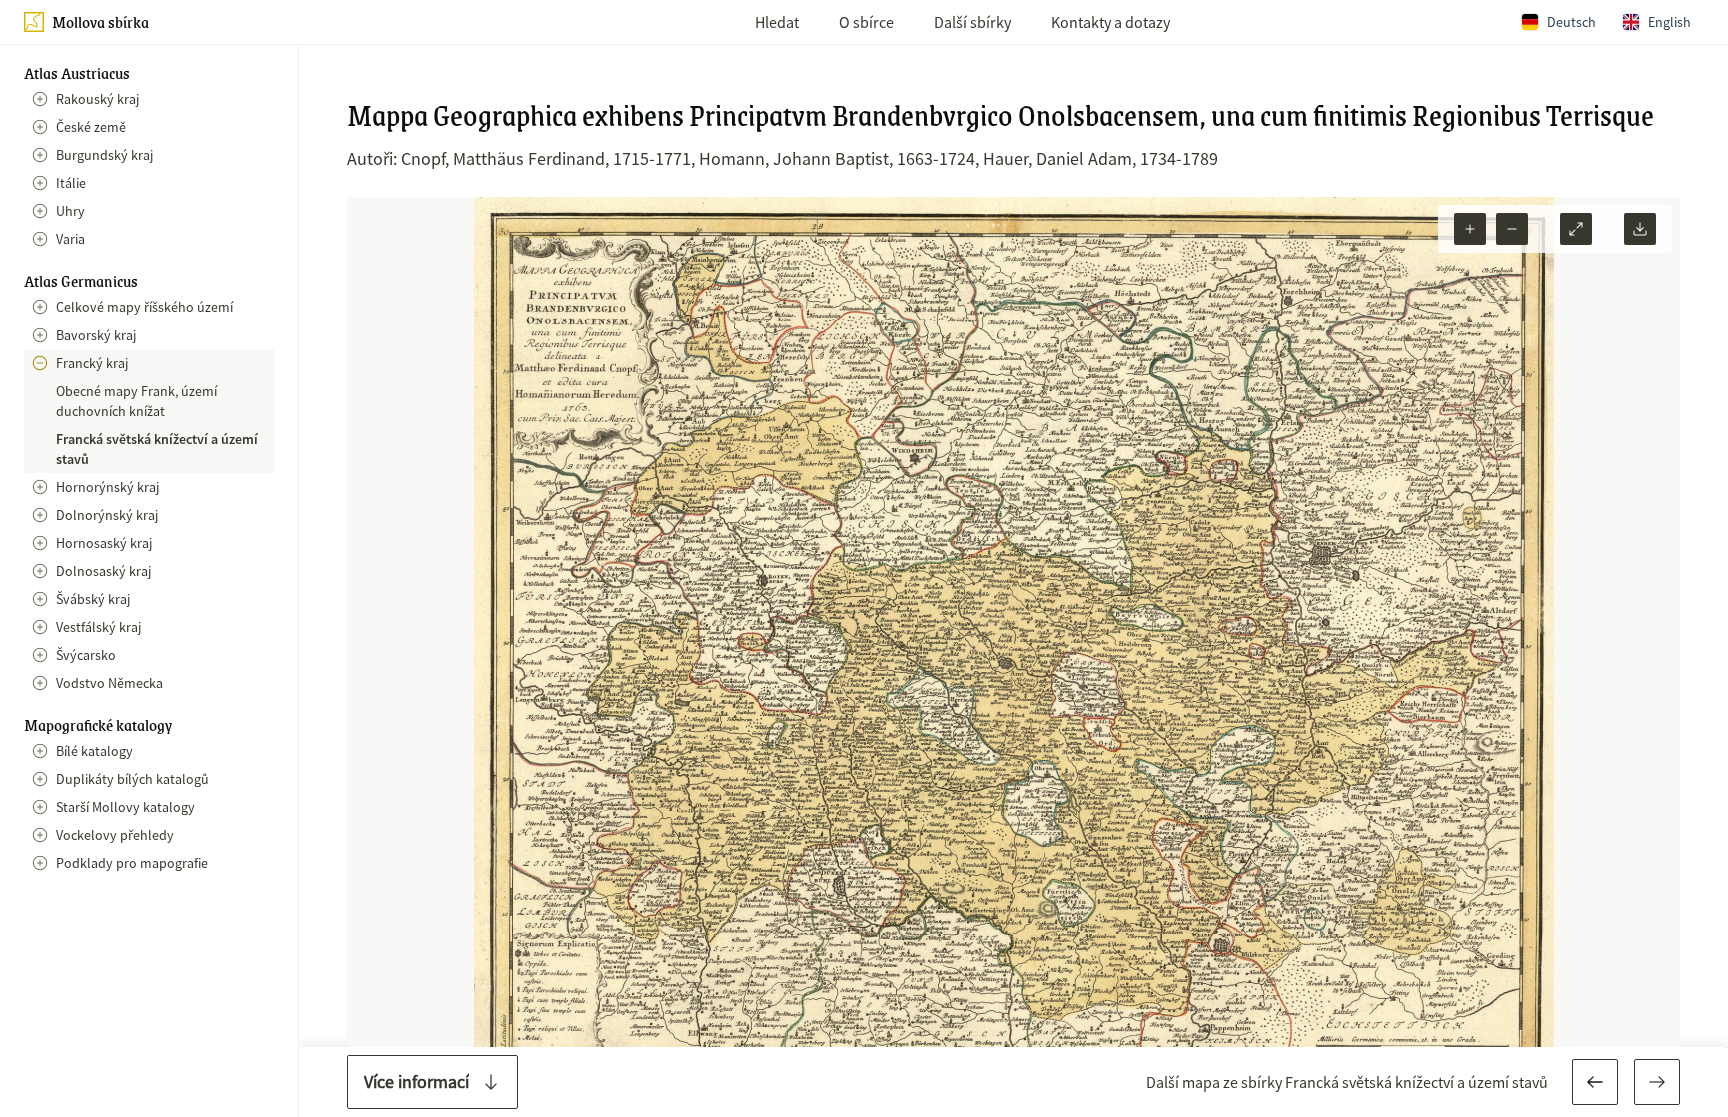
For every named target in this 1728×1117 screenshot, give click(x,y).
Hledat (777, 22)
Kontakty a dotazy (1110, 22)
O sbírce (866, 22)
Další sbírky (972, 22)
